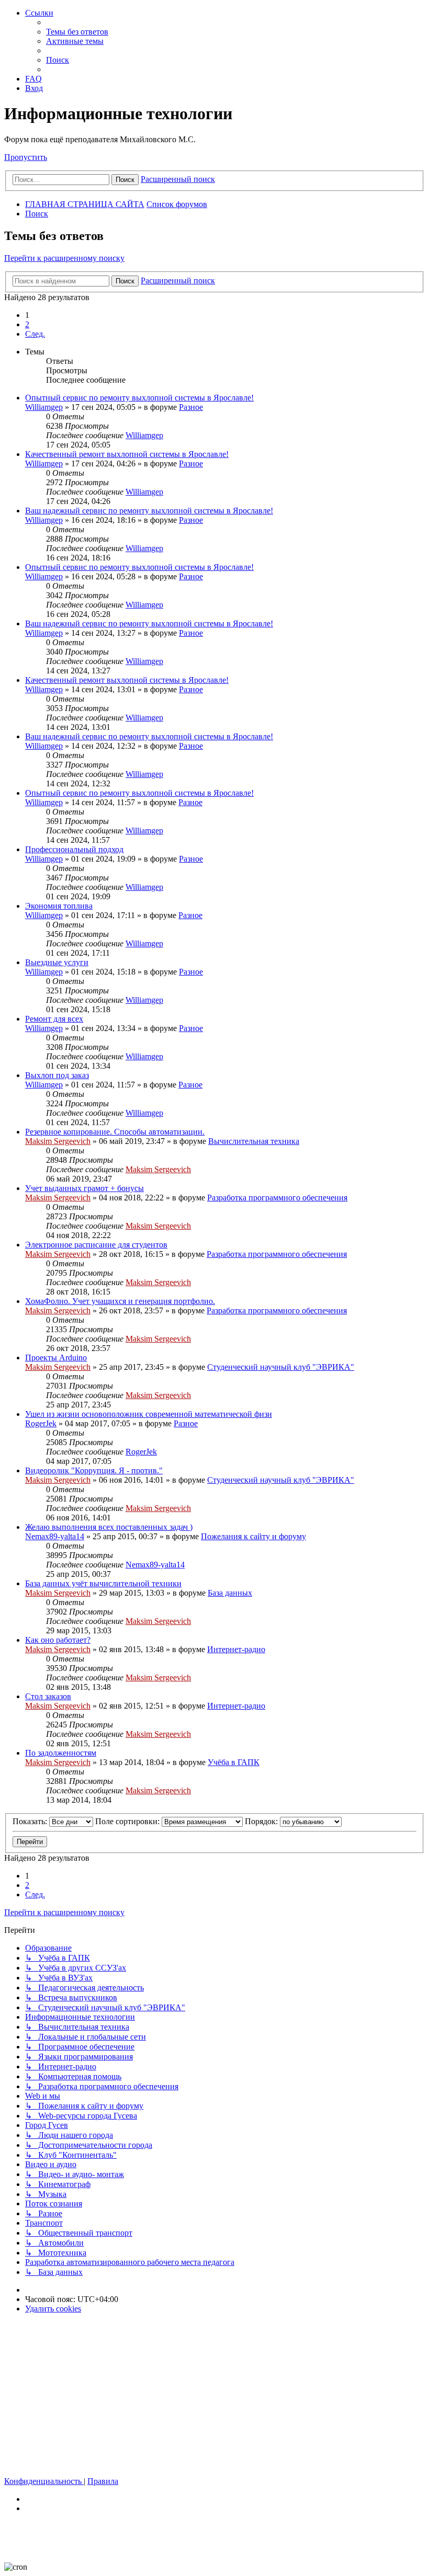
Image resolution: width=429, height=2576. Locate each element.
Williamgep (44, 407)
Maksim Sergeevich (58, 1141)
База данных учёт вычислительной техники (103, 1583)
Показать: (31, 1821)
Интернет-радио (236, 1649)
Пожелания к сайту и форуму (253, 1536)
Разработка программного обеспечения (277, 1198)
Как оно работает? (58, 1640)
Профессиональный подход (74, 849)
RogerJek (41, 1423)
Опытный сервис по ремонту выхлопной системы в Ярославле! (139, 398)
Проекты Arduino (56, 1358)
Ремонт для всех (54, 1019)
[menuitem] (77, 32)
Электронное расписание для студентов (96, 1245)
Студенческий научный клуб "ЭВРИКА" (281, 1367)
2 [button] (27, 324)
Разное (191, 407)
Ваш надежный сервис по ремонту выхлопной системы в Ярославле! (149, 511)
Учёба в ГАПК (234, 1762)
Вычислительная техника (254, 1141)
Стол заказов (48, 1696)
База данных (230, 1593)
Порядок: (262, 1821)
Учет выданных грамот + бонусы (84, 1188)
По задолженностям (61, 1753)
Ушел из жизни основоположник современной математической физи (149, 1414)
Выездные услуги (57, 962)
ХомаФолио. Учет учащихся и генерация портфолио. (120, 1301)
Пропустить (26, 157)
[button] (35, 334)
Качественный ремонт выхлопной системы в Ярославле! (127, 454)
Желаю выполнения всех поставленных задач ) (109, 1527)
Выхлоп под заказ (57, 1075)
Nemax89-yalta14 (55, 1536)
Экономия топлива (59, 906)
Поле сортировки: (128, 1821)
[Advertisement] (214, 2395)
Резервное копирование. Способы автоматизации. (115, 1132)
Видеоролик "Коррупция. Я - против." (94, 1470)
